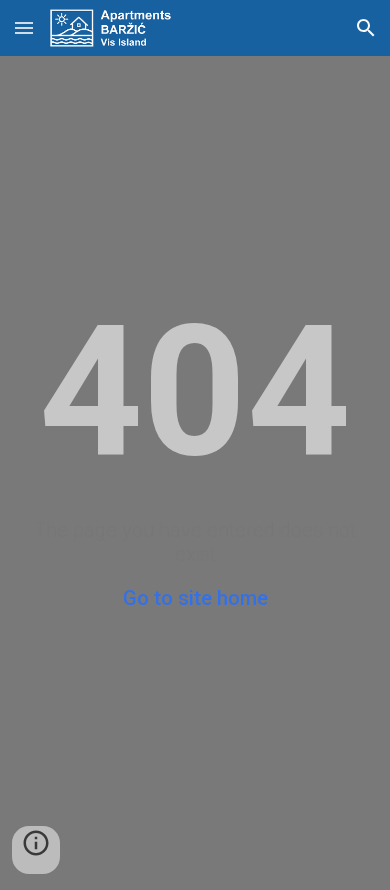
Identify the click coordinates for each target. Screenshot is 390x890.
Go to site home (195, 598)
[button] (24, 27)
